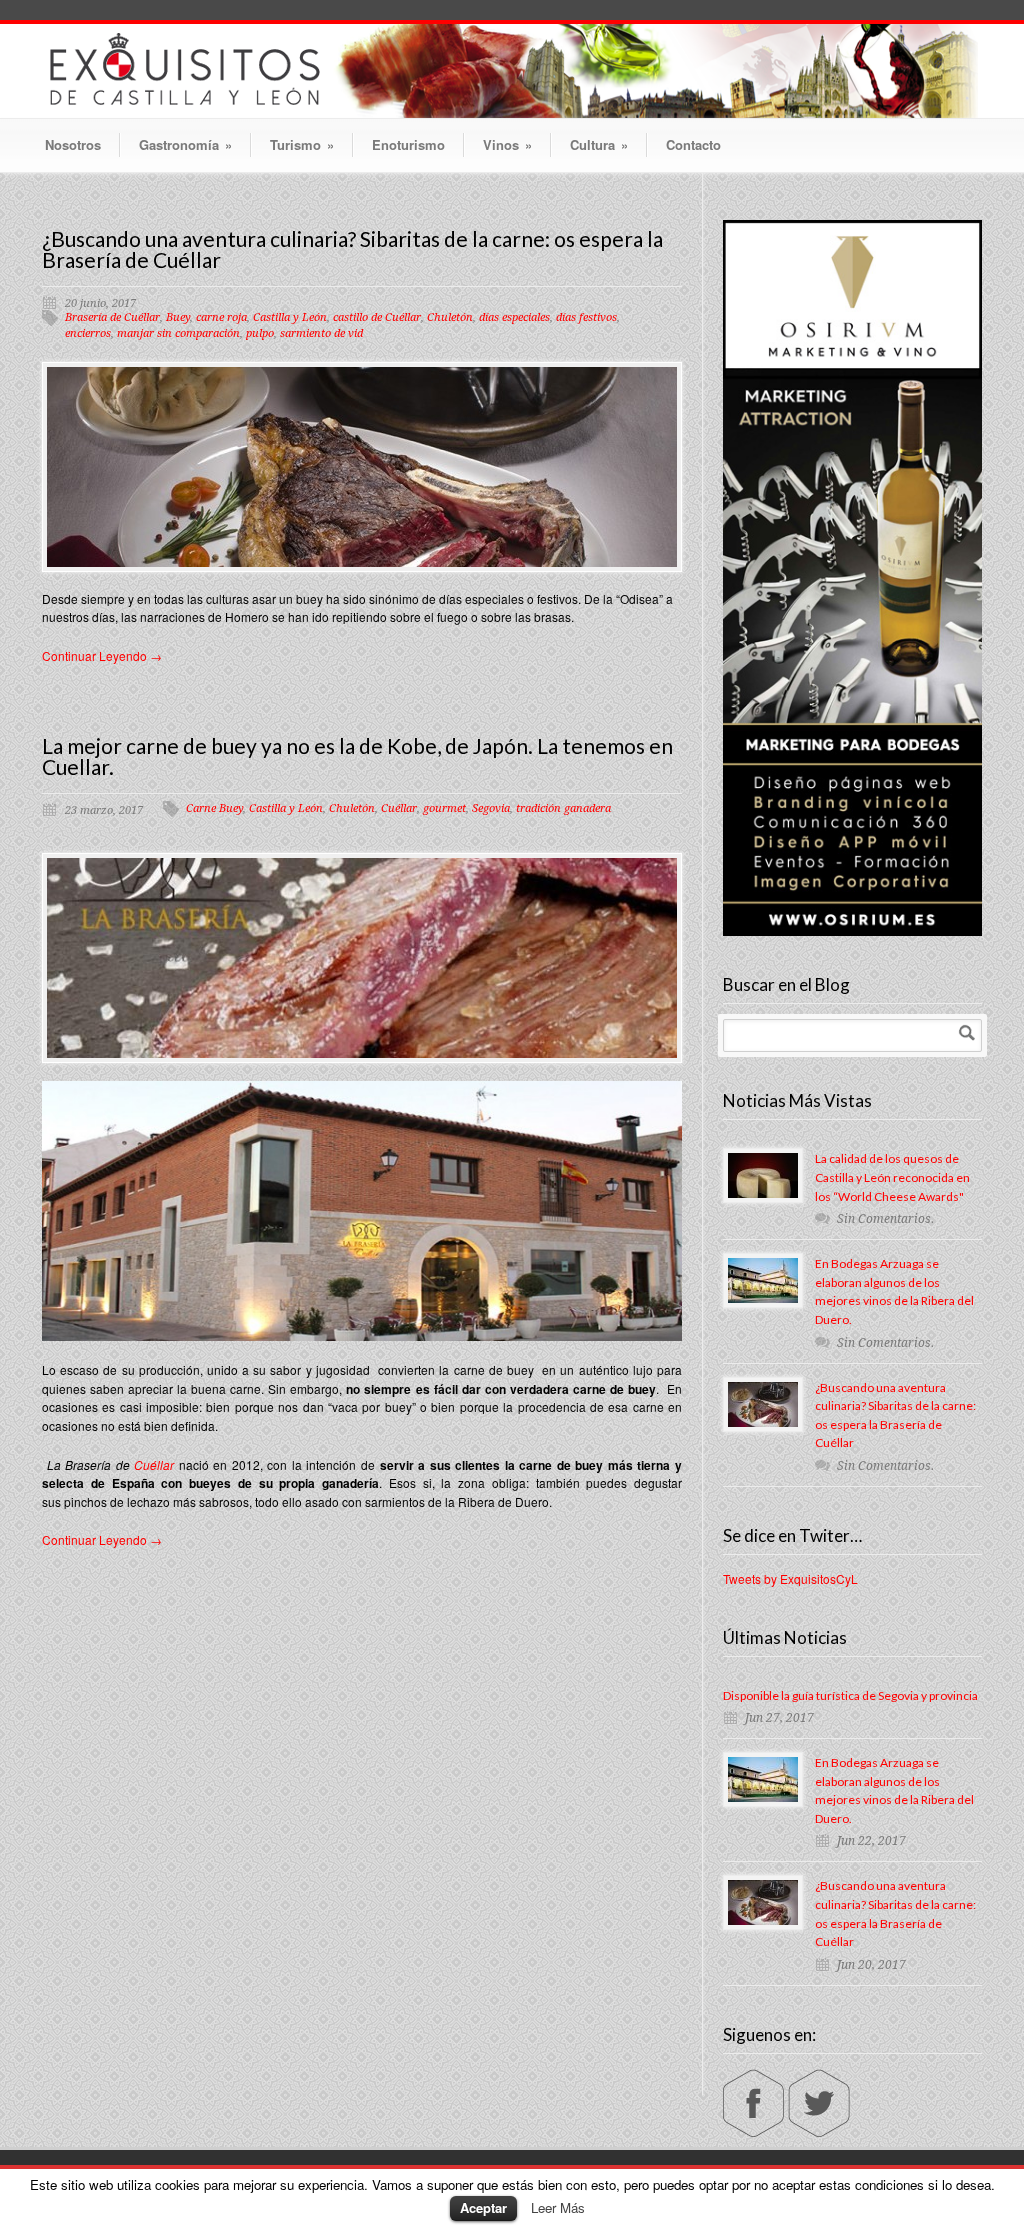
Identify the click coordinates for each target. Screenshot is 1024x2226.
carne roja (221, 317)
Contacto (693, 144)
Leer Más (558, 2207)
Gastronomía (185, 144)
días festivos (586, 317)
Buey (178, 317)
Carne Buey (214, 808)
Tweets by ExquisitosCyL (790, 1578)
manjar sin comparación (178, 333)
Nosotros (73, 144)
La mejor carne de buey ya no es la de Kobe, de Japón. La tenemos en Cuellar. (357, 756)
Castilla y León (290, 317)
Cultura (599, 144)
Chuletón (450, 317)
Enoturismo (408, 144)
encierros (88, 333)
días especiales (514, 317)
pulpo (260, 333)
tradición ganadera (563, 808)
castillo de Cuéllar (377, 317)
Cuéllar (399, 808)
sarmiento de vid (321, 333)
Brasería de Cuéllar (112, 317)
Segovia (491, 808)
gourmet (444, 808)
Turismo (302, 144)
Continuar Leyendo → (102, 655)
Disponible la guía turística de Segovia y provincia (850, 1695)
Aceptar (483, 2207)
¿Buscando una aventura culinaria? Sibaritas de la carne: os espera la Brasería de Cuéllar (352, 249)
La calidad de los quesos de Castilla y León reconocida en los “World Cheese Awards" (892, 1177)
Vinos (507, 144)
